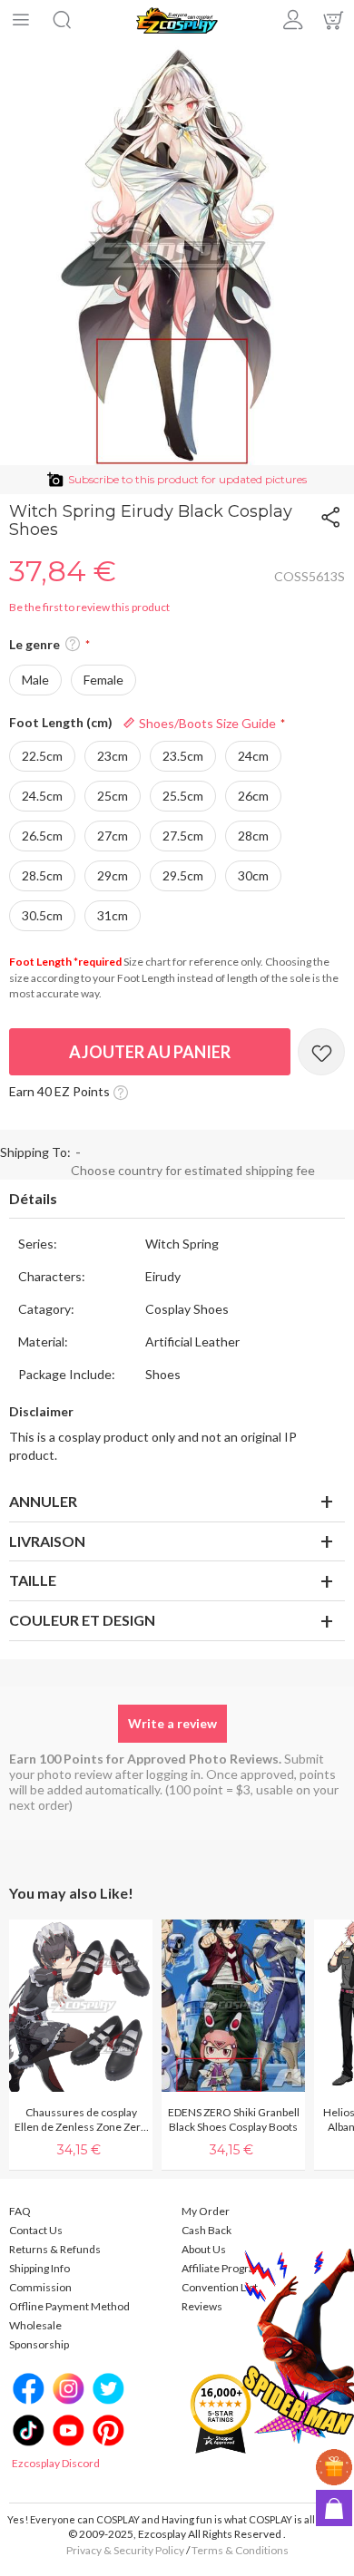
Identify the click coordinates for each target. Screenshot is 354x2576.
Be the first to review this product (89, 607)
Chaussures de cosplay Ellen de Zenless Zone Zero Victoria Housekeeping (81, 2120)
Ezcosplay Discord (56, 2463)
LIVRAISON (47, 1541)
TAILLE (33, 1580)
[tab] (177, 1200)
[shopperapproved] (221, 2412)
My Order (206, 2211)
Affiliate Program (223, 2268)
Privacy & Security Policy (125, 2550)
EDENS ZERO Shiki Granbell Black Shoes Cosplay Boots (234, 2119)
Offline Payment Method (69, 2306)
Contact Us (36, 2230)
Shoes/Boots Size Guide (206, 723)
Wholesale (35, 2325)
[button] (73, 645)
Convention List (220, 2287)
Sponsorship (39, 2344)
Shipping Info (39, 2268)
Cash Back (206, 2230)
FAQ (20, 2211)
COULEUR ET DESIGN (82, 1620)
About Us (204, 2249)
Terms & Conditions (240, 2550)
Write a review (172, 1723)
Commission (40, 2287)
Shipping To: (35, 1152)
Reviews (202, 2306)
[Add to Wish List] (321, 1052)
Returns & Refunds (55, 2249)
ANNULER (43, 1501)
